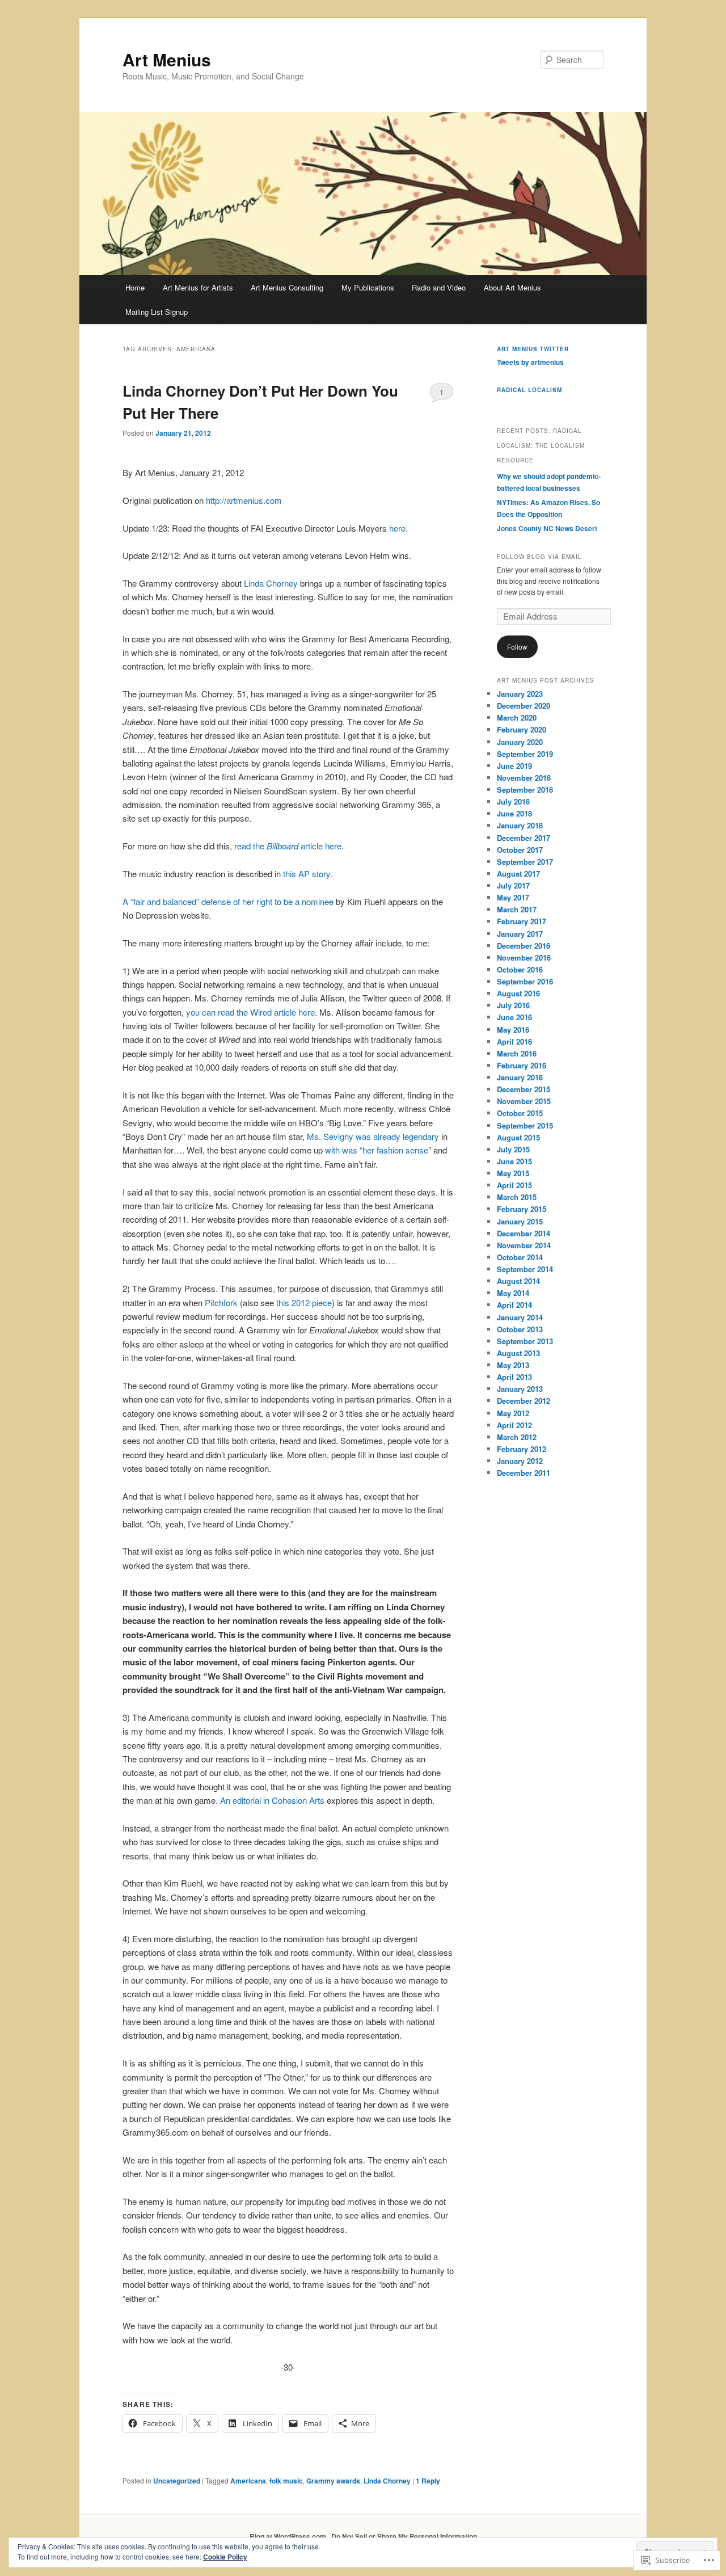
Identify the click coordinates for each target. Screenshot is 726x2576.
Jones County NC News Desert (547, 528)
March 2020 (517, 717)
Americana (248, 2481)
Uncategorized (177, 2481)
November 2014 (524, 1245)
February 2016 (522, 1065)
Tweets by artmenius (530, 362)
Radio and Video (439, 287)
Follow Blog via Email (539, 557)
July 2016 (513, 1005)
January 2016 (520, 1077)
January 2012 (520, 1461)
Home (135, 287)
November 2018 (524, 778)
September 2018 (525, 790)
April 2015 (514, 1185)
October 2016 (520, 969)
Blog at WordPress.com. (289, 2536)
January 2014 (520, 1317)
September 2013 (525, 1341)
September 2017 (525, 862)
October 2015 (520, 1113)
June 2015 (514, 1161)
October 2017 (520, 850)
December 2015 (524, 1089)
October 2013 (520, 1329)
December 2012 (524, 1401)
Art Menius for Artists (198, 287)
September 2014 (525, 1269)
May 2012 (513, 1413)
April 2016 (514, 1041)
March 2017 (517, 909)
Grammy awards (333, 2481)
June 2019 (514, 766)
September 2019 (525, 754)
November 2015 (524, 1101)
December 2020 (524, 706)
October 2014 (520, 1257)
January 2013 (520, 1389)
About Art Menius (512, 287)
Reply (428, 2481)
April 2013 (514, 1377)
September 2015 (525, 1125)
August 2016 (518, 993)
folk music (286, 2481)
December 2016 (524, 946)
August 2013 (518, 1353)
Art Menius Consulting (287, 287)
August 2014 (518, 1281)
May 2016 (513, 1030)
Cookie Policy (225, 2557)
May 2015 (513, 1173)
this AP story (307, 874)
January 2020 (520, 742)
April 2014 (514, 1305)
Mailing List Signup (157, 312)
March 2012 (517, 1437)
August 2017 (518, 874)
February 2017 (522, 921)
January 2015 (520, 1221)
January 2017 (520, 934)
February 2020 (522, 729)
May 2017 (513, 897)
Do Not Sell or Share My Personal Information (404, 2536)
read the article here (288, 846)
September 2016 (525, 981)
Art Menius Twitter (533, 349)
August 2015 (518, 1137)
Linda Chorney (271, 583)
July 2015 (513, 1149)
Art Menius (167, 59)
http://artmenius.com (244, 500)
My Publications (368, 287)
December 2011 (524, 1473)
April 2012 (514, 1425)
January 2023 (520, 694)
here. (398, 528)
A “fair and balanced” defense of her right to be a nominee (228, 901)
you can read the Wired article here (250, 1012)
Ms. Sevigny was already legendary (373, 1136)
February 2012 (522, 1449)
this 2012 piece (304, 1302)
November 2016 (524, 957)
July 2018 (513, 801)
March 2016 (517, 1053)
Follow (517, 647)
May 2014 (513, 1293)
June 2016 (514, 1017)
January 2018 (520, 825)
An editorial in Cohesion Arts (273, 1800)
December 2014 (524, 1233)
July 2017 (513, 885)
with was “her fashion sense (377, 1150)
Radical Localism (529, 390)
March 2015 (517, 1197)
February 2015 (522, 1209)
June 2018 (514, 813)
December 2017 (524, 838)
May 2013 (513, 1365)
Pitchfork (221, 1302)
